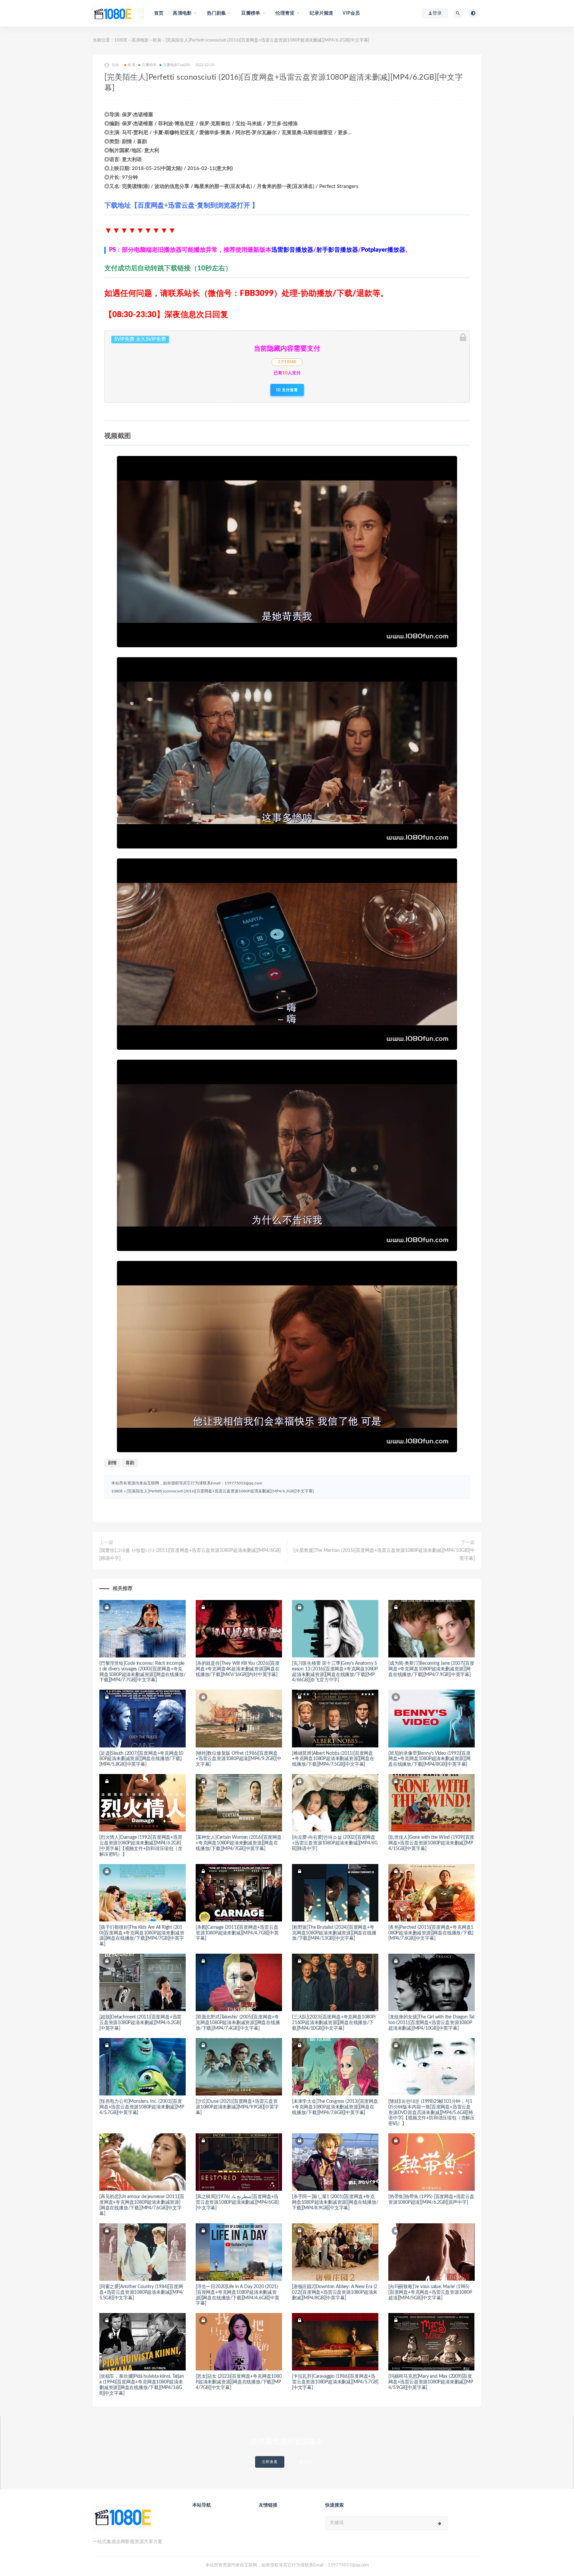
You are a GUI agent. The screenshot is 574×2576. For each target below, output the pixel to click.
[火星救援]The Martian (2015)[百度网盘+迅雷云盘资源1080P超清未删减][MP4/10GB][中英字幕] (384, 1554)
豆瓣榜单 (149, 65)
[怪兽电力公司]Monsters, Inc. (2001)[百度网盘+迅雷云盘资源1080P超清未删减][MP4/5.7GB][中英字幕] (142, 2107)
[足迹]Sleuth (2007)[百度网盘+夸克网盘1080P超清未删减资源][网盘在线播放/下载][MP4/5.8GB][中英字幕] (141, 1759)
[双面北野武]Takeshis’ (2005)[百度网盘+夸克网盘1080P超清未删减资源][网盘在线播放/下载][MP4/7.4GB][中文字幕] (238, 2023)
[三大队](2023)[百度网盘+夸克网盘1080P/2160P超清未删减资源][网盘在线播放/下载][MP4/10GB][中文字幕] (334, 2023)
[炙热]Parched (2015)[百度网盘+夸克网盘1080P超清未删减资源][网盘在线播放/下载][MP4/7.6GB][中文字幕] (431, 1933)
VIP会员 (351, 13)
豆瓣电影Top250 (177, 65)
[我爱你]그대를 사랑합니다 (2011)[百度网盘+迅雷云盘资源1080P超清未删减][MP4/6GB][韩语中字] (190, 1554)
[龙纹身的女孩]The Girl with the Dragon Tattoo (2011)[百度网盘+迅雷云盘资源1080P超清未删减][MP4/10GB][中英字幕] (431, 2023)
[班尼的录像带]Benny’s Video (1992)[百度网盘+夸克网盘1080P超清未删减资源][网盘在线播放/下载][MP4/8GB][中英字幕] (430, 1759)
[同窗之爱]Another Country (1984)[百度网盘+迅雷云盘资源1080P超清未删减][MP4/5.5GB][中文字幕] (142, 2292)
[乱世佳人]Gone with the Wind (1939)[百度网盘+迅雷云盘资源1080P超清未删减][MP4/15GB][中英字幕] (431, 1843)
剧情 (112, 1463)
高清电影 (140, 40)
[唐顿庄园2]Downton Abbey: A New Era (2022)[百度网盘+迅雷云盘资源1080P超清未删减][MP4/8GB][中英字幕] (335, 2292)
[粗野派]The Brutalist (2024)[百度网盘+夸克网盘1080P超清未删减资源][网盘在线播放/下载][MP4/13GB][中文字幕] (334, 1933)
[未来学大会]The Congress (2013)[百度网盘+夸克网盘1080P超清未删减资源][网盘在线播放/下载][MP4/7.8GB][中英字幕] (335, 2107)
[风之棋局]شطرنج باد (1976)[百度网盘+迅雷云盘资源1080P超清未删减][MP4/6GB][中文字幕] (237, 2202)
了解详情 (304, 2462)
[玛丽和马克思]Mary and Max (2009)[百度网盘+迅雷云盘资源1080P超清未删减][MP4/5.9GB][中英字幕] (430, 2382)
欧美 (157, 40)
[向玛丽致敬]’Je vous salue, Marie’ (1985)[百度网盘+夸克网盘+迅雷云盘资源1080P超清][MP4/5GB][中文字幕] (430, 2292)
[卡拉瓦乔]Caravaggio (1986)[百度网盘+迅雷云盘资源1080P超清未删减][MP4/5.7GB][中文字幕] (335, 2382)
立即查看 (270, 2462)
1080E (121, 40)
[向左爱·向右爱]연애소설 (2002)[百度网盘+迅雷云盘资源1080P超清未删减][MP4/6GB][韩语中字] (335, 1843)
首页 (159, 13)
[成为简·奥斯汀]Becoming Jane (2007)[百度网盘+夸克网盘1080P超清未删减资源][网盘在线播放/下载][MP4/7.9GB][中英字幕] (431, 1669)
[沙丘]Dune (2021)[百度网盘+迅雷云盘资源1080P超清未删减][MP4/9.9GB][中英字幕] (237, 2107)
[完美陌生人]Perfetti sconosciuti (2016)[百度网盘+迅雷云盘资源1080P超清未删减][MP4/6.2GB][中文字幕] (220, 1491)
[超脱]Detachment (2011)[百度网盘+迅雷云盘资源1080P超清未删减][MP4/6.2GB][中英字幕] (140, 2023)
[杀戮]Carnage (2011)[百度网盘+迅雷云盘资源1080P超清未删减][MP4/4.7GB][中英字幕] (237, 1933)
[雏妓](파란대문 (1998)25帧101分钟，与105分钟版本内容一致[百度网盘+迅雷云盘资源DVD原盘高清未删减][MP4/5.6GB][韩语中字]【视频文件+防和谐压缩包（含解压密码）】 (431, 2113)
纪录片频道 (321, 13)
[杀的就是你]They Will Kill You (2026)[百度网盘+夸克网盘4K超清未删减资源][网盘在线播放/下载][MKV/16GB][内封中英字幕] (238, 1669)
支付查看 (289, 390)
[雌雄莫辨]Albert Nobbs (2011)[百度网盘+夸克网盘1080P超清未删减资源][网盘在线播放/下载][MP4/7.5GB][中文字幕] (333, 1759)
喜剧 (130, 1463)
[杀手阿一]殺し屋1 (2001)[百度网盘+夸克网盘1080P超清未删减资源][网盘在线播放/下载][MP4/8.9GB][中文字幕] (335, 2202)
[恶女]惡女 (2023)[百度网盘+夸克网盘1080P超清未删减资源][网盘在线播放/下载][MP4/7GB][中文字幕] (239, 2382)
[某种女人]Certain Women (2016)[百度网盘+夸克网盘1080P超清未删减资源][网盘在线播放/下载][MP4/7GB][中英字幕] (239, 1843)
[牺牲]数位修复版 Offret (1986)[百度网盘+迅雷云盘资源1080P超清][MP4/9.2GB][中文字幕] (238, 1759)
